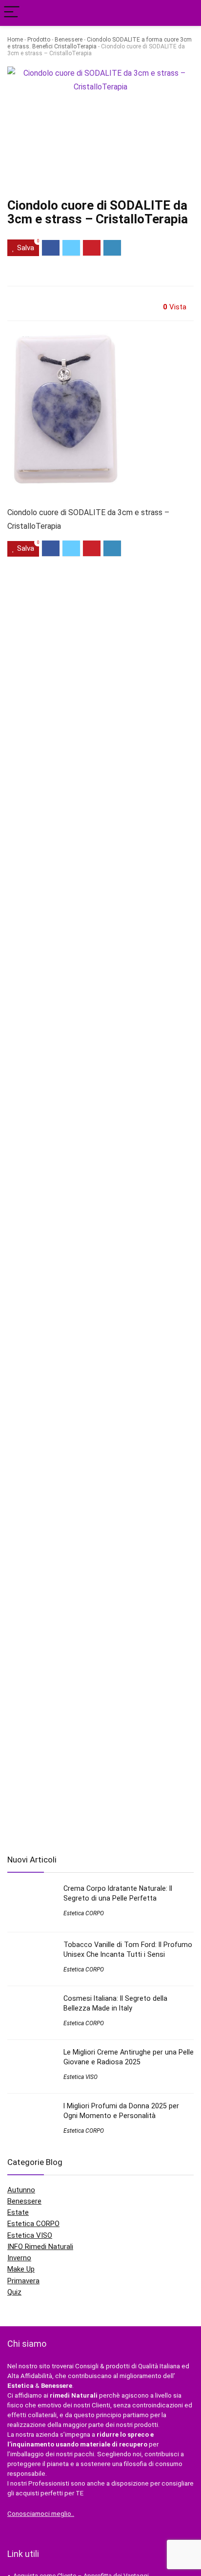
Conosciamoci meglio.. (41, 2514)
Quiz (14, 2292)
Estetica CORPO (84, 1913)
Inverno (19, 2258)
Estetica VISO (80, 2077)
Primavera (23, 2281)
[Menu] (12, 13)
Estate (18, 2212)
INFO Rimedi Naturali (40, 2247)
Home (15, 40)
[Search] (186, 13)
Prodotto (39, 40)
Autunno (21, 2190)
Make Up (21, 2269)
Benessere (69, 40)
